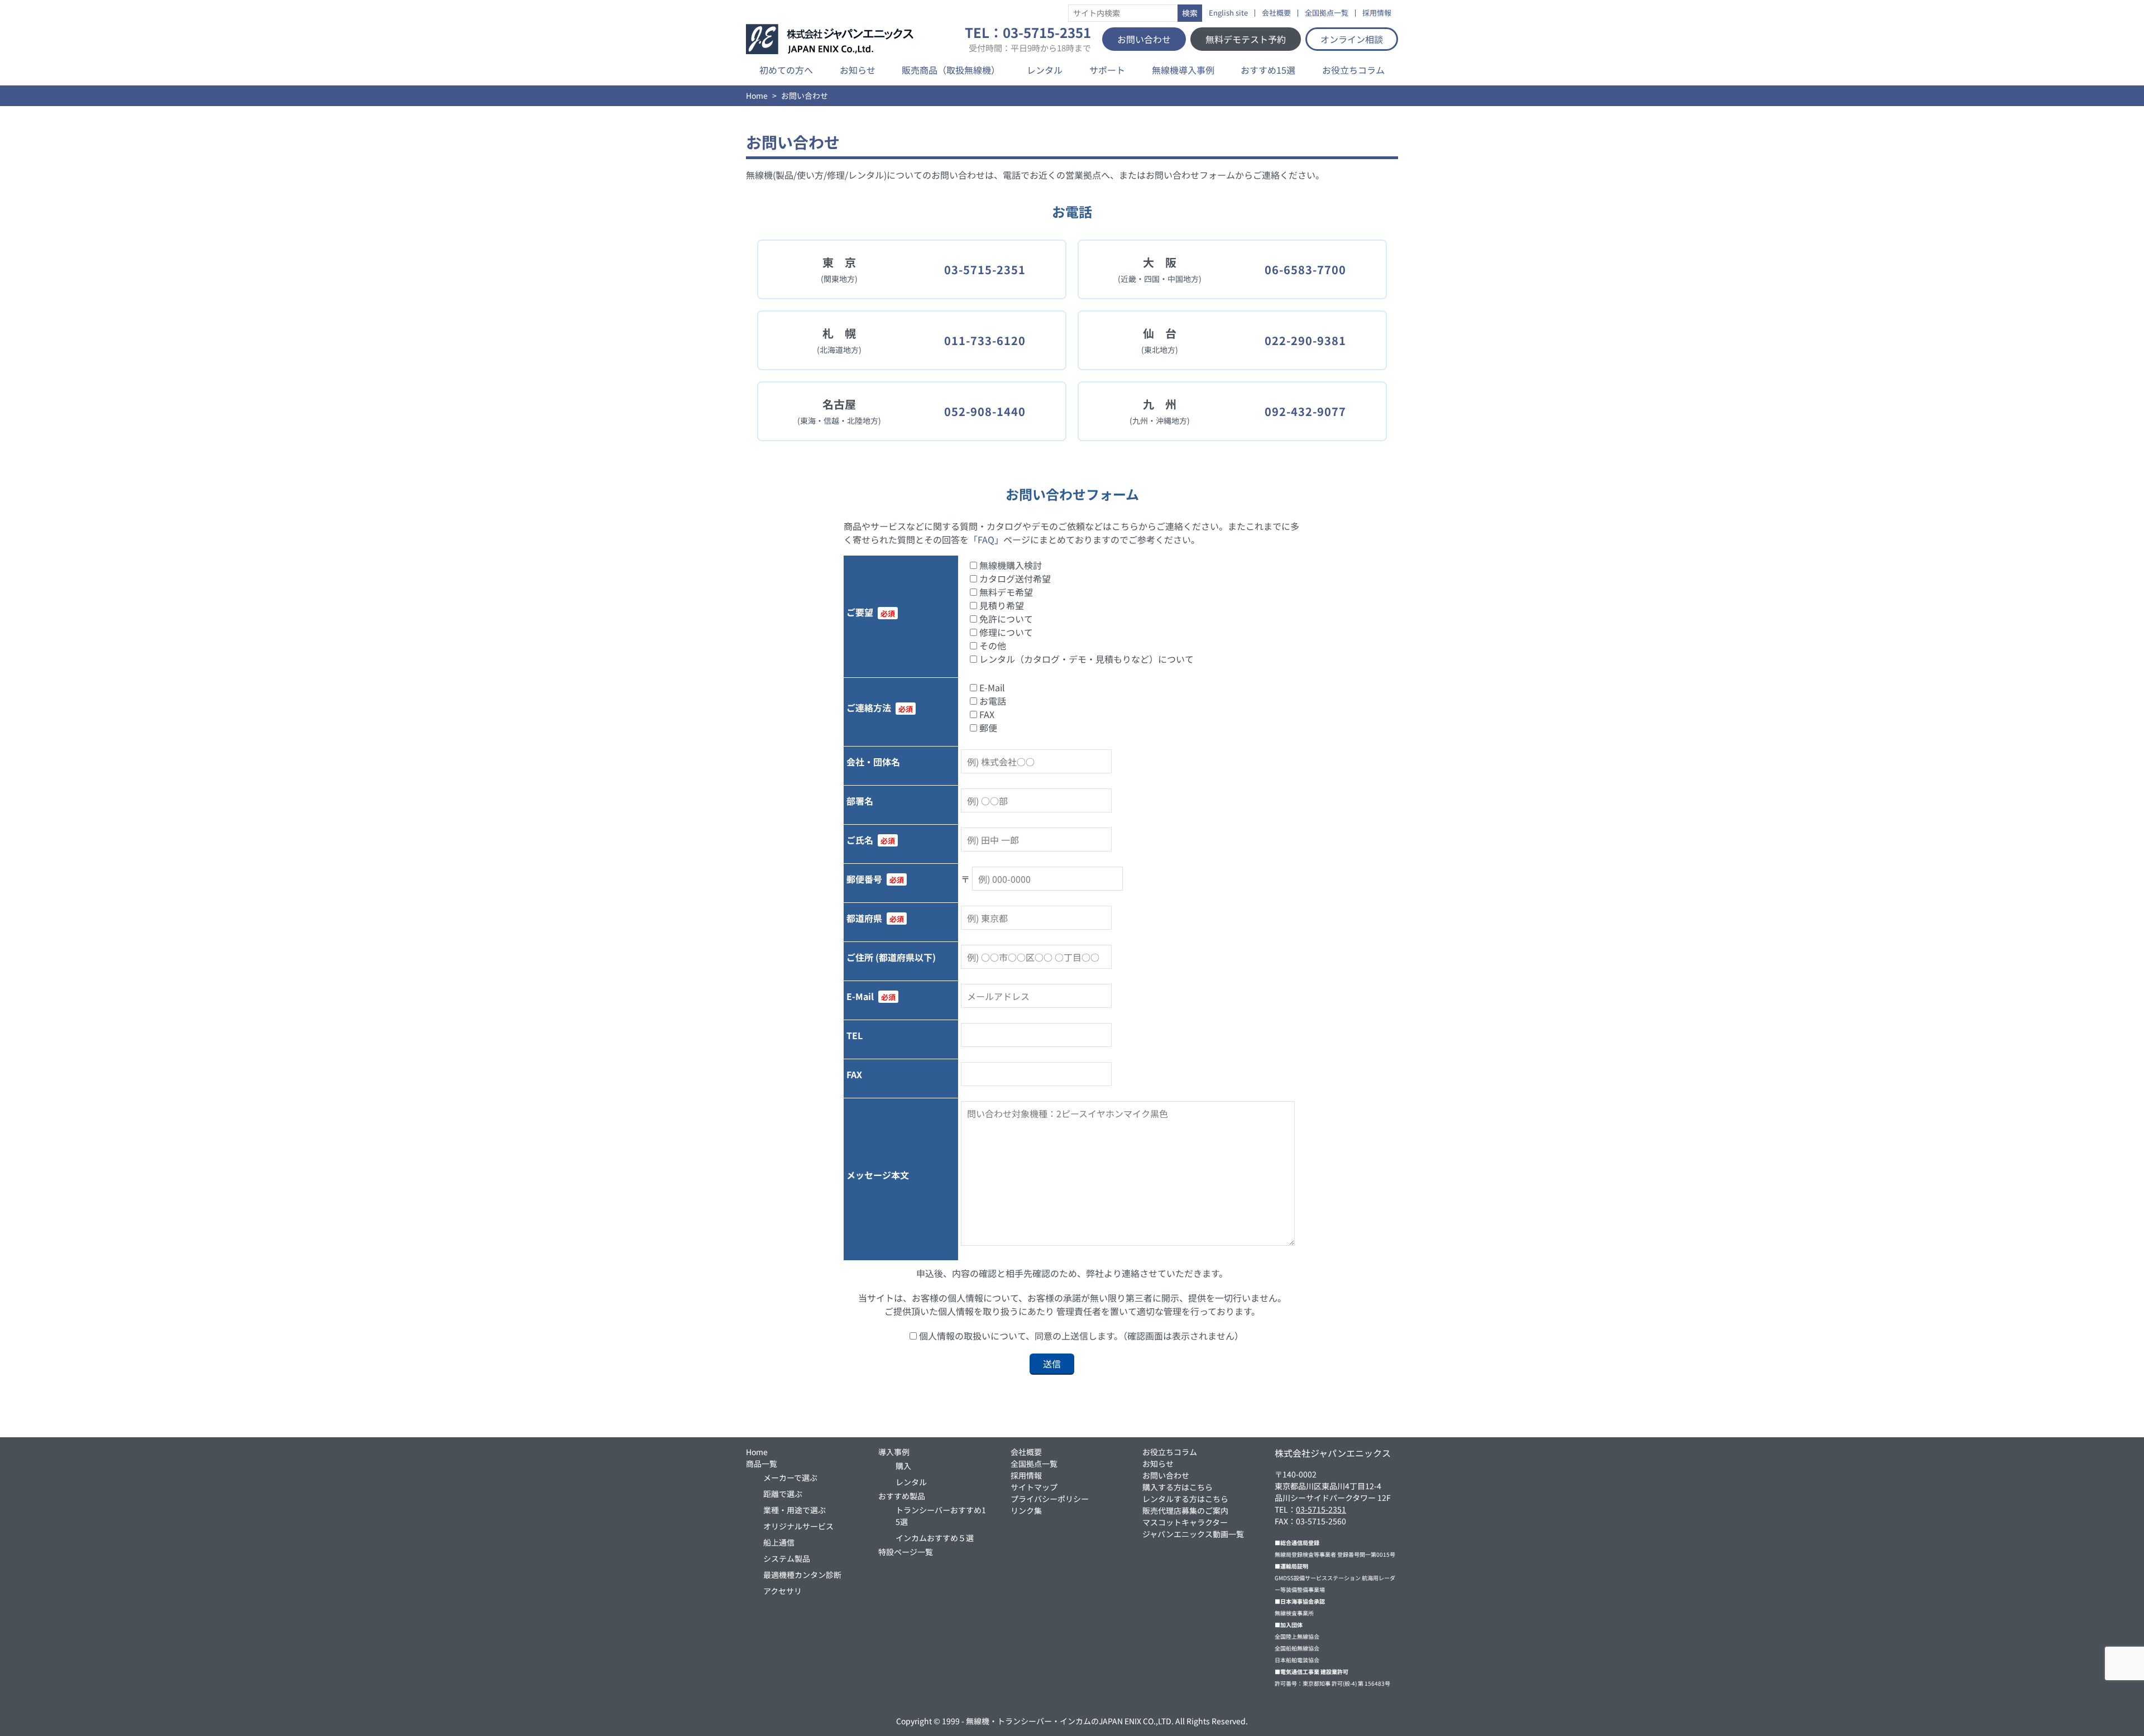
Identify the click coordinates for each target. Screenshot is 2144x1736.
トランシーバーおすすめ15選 (941, 1516)
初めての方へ (786, 70)
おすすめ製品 (902, 1496)
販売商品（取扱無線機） (951, 70)
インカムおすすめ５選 (935, 1538)
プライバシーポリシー (1050, 1499)
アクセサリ (783, 1591)
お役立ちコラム (1353, 70)
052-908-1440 (985, 411)
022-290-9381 (1305, 340)
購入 (903, 1466)
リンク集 (1026, 1510)
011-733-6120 (985, 340)
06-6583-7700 (1305, 269)
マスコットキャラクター (1185, 1522)
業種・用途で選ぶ (795, 1510)
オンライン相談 (1352, 39)
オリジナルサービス (798, 1526)
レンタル (1045, 70)
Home (757, 95)
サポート (1107, 70)
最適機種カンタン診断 (802, 1575)
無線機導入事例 (1183, 70)
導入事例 (894, 1452)
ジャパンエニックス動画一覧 (1193, 1534)
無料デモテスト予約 (1246, 39)
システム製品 (787, 1558)
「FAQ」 (986, 539)
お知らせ (858, 70)
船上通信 (779, 1542)
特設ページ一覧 (906, 1552)
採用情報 (1377, 13)
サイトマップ (1034, 1487)
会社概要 (1276, 13)
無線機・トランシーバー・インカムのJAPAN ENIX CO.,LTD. (1070, 1721)
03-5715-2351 (985, 269)
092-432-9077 (1305, 411)
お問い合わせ (1144, 39)
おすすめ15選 (1268, 70)
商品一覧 (762, 1464)
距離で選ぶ (783, 1494)
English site (1228, 13)
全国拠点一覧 (1327, 13)
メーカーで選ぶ (790, 1477)
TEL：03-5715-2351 (1028, 39)
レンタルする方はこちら (1185, 1499)
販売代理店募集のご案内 (1185, 1510)
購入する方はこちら (1178, 1487)
